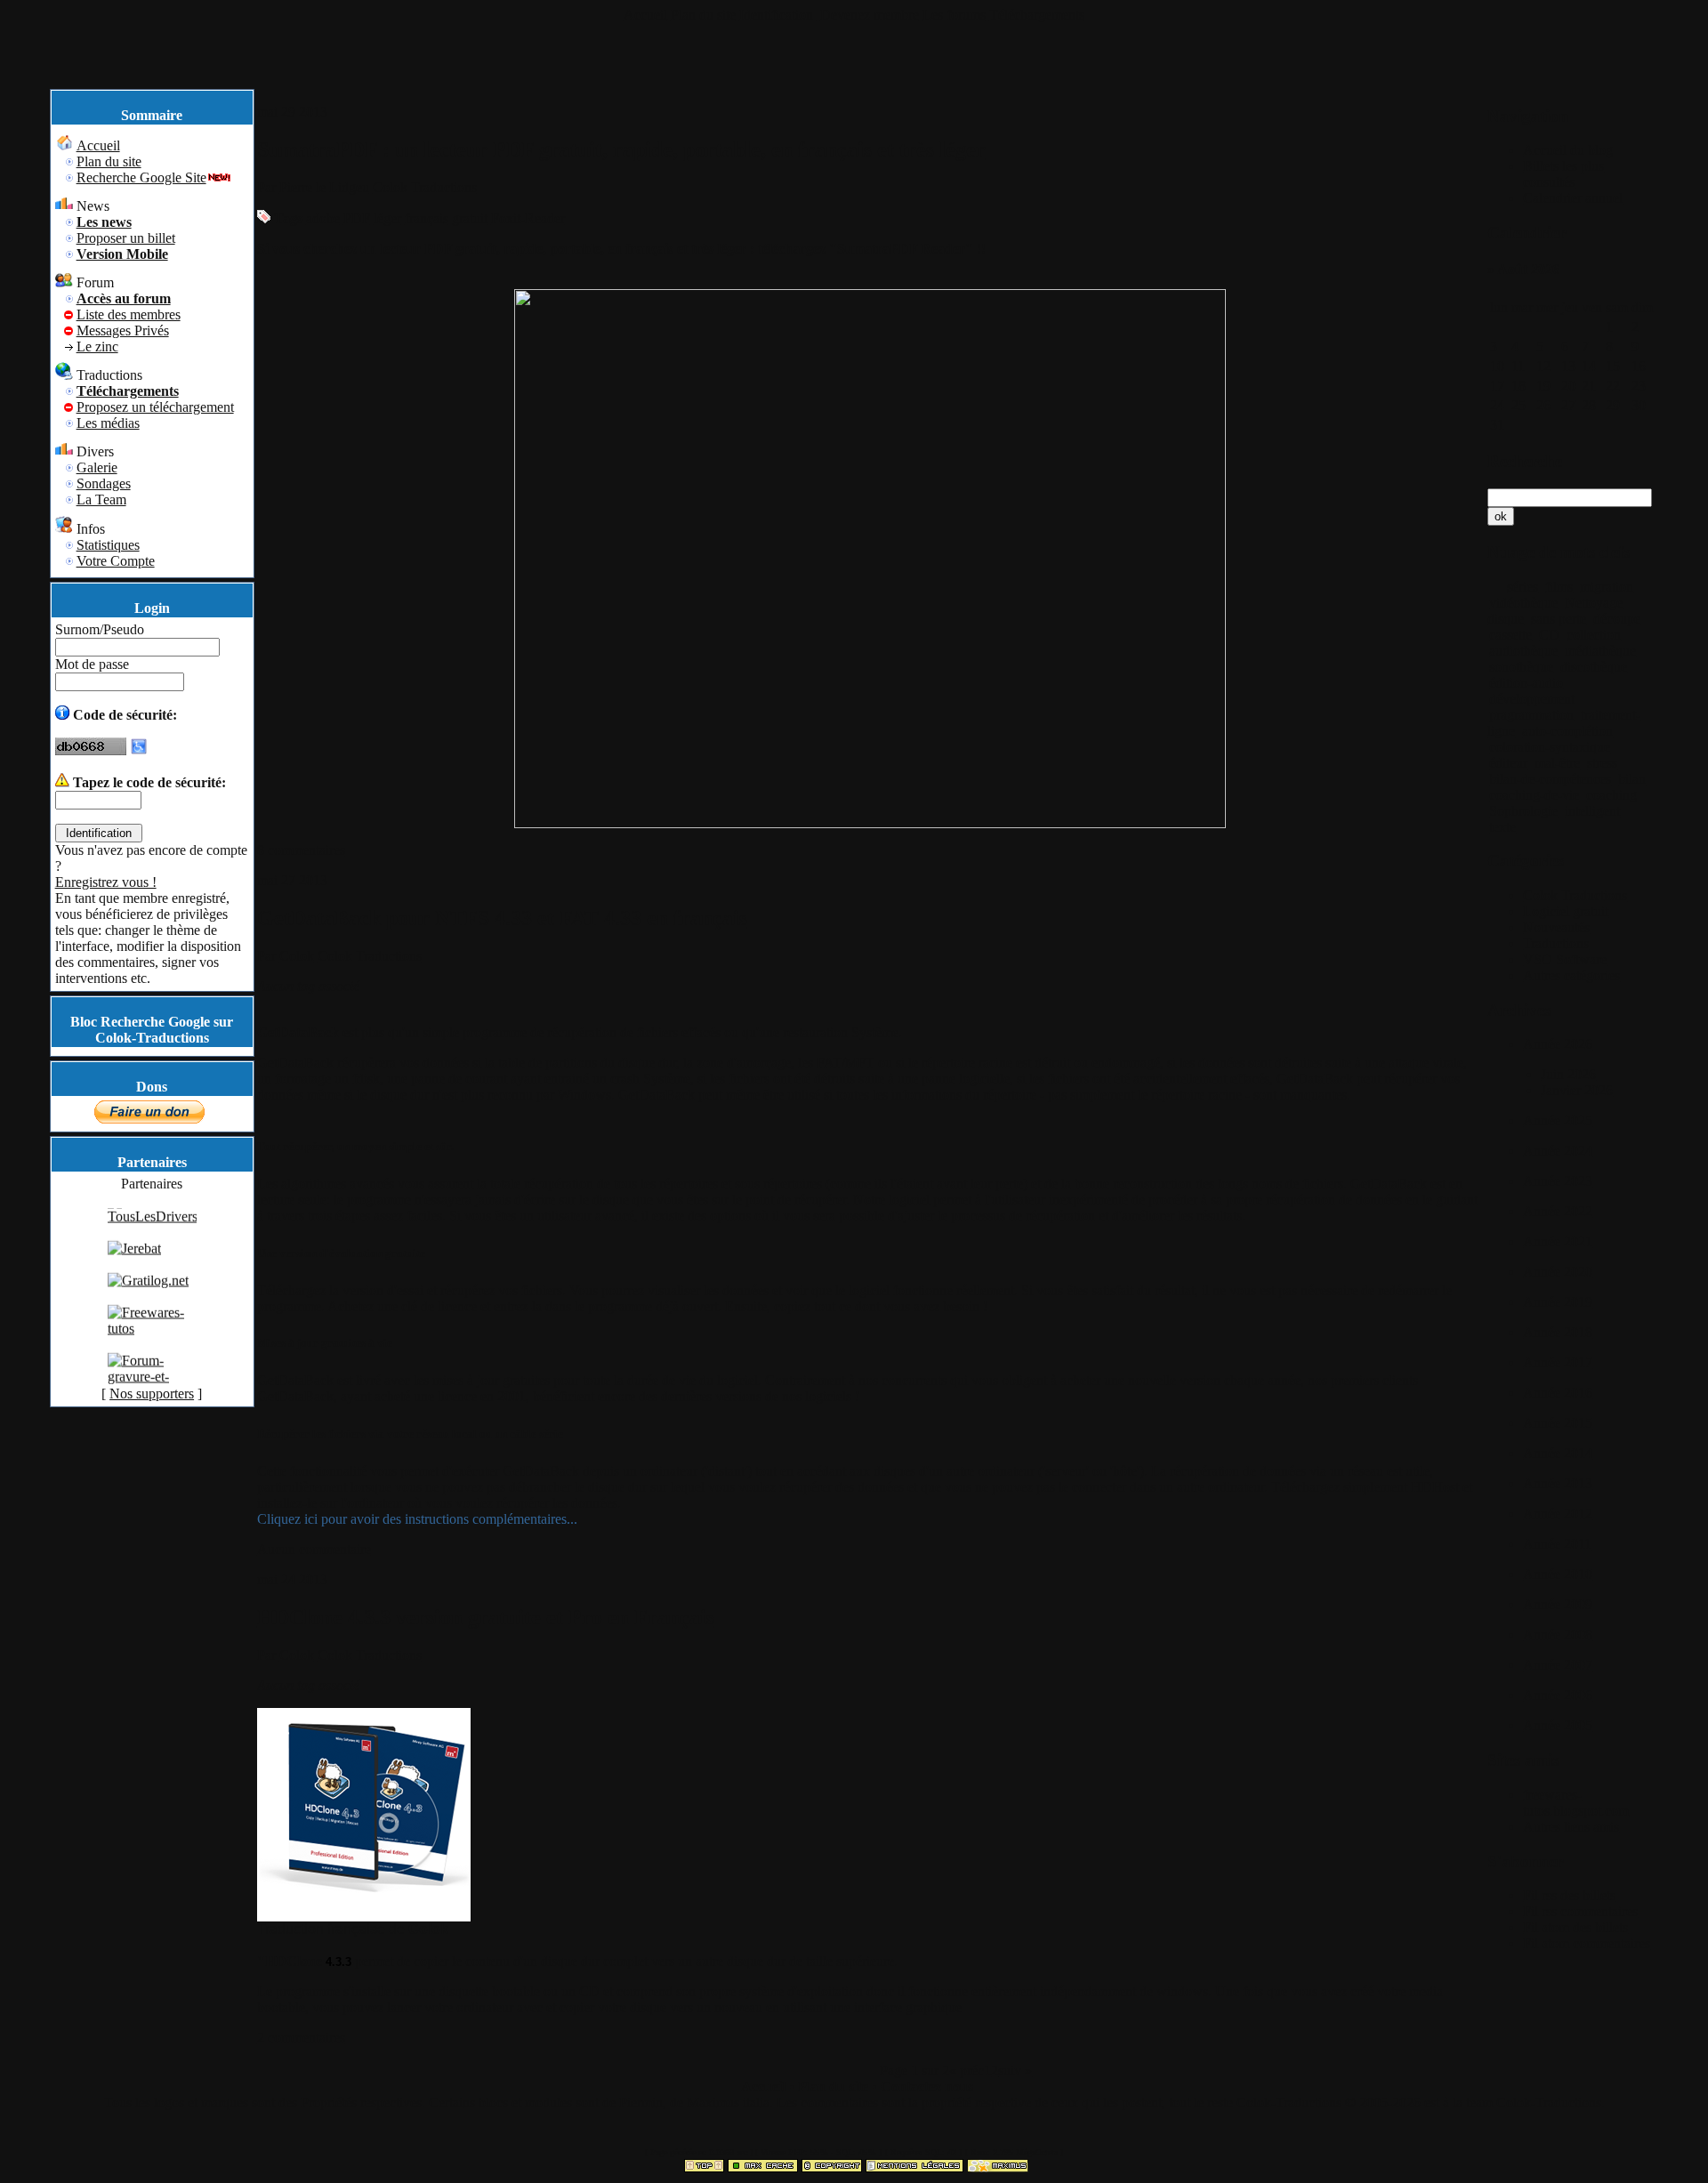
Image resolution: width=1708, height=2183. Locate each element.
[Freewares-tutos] (152, 1346)
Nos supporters (152, 1394)
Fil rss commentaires (1580, 1911)
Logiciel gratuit (1566, 911)
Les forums (954, 15)
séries (1523, 587)
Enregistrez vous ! (106, 882)
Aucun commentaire (314, 1549)
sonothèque (1521, 667)
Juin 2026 (1568, 1074)
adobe (323, 218)
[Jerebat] (134, 1266)
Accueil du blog (1568, 150)
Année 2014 (1558, 1453)
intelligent (1592, 811)
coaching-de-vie (1534, 795)
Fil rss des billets (1569, 1895)
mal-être (1557, 763)
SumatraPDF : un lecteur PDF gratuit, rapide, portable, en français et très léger (621, 149)
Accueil (645, 15)
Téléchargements (1037, 15)
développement (1532, 699)
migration (1607, 587)
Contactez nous (927, 2086)
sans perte (1559, 619)
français (427, 218)
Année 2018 (1558, 1332)
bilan (1632, 779)
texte (1503, 827)
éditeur (1508, 763)
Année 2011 (1557, 1544)
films (1559, 587)
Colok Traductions (425, 187)
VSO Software (1565, 959)
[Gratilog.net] (148, 1298)
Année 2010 (1558, 1574)
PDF (357, 218)
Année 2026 (1558, 1044)
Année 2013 (1558, 1483)
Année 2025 (1558, 1120)
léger (387, 218)
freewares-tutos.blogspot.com (1576, 1803)
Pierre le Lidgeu (324, 187)
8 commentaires (301, 850)
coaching (1611, 795)
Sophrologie (1523, 811)
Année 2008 (1558, 1635)
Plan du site (703, 15)
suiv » (1015, 2070)
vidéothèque (1523, 603)
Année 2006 (1558, 1695)
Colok (297, 956)
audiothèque (1523, 651)
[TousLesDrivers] (153, 1234)
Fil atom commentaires (1587, 1943)
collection (1594, 635)
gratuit (470, 218)
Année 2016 (1558, 1393)
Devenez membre (870, 15)
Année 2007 (1558, 1665)
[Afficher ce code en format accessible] (139, 750)
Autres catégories (1571, 975)
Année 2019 (1558, 1302)
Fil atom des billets (1575, 1927)
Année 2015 (1558, 1423)
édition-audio (1526, 683)
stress (1602, 763)
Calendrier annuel (1573, 198)
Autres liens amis (1571, 1827)
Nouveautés (1556, 927)
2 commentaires (301, 2038)
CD (1549, 635)
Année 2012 (1558, 1514)
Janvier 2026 (1577, 1090)
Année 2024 (1558, 1151)
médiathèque (1600, 651)
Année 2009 (1558, 1604)
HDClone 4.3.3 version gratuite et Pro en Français (486, 1617)
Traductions (1556, 943)
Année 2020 (1558, 1272)
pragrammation (1531, 715)
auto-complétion (1567, 731)
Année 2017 (1558, 1362)
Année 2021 (1558, 1241)
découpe (1617, 619)
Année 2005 (1558, 1725)
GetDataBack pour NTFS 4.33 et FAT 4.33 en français (502, 918)
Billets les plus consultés (1563, 174)
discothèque (1594, 667)
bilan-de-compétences (1550, 779)
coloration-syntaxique (1550, 747)
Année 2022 (1558, 1211)
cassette (1511, 635)
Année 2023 (1558, 1181)
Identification (778, 15)
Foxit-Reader (528, 218)
